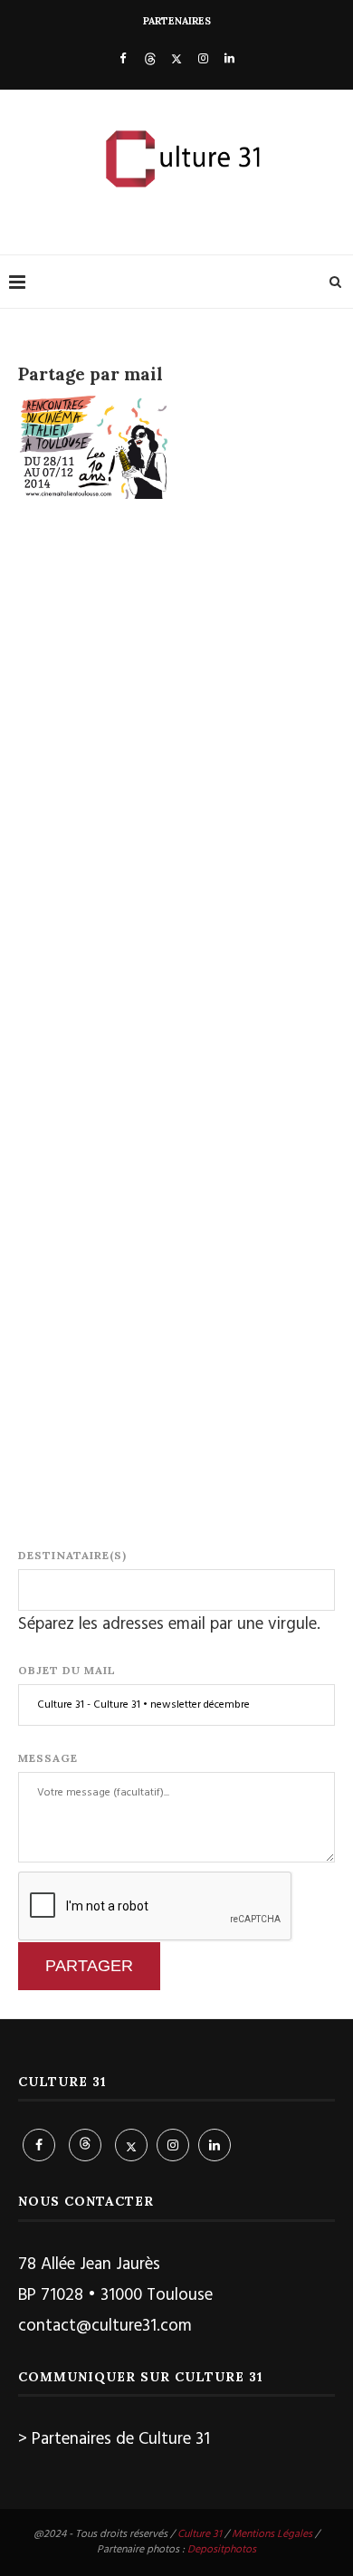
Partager (89, 1966)
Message (48, 1758)
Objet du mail (67, 1670)
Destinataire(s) (72, 1555)
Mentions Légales (272, 2534)
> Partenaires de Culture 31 (114, 2439)
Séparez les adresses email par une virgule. (169, 1624)
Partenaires (177, 21)
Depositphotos (222, 2550)
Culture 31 (200, 2534)
